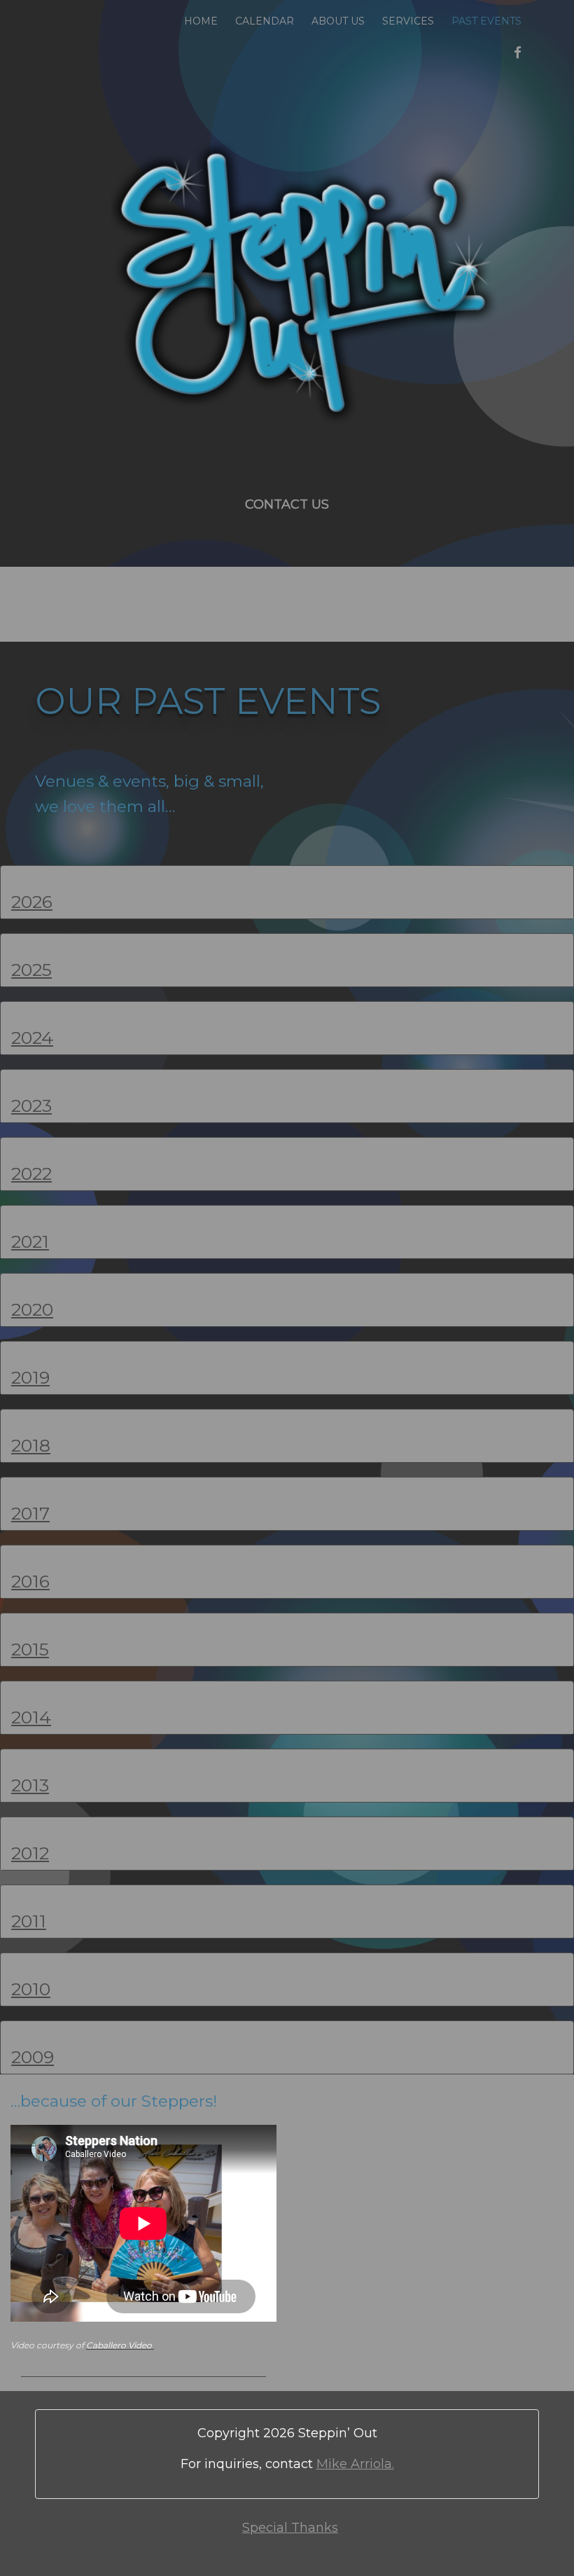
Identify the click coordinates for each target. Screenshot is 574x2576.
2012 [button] (30, 1853)
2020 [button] (32, 1309)
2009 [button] (33, 2057)
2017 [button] (30, 1513)
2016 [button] (30, 1581)
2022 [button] (31, 1173)
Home (201, 21)
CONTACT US (287, 504)
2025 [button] (31, 970)
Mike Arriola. (355, 2464)
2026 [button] (32, 902)
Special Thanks (290, 2528)
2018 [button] (31, 1445)
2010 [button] (31, 1989)
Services (408, 21)
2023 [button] (31, 1106)
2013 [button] (30, 1785)
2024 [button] (32, 1038)
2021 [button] (30, 1241)
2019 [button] (30, 1377)
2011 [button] (29, 1921)
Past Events (486, 21)
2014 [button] (31, 1717)
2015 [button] (30, 1649)
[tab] (287, 892)
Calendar (265, 21)
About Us (338, 21)
